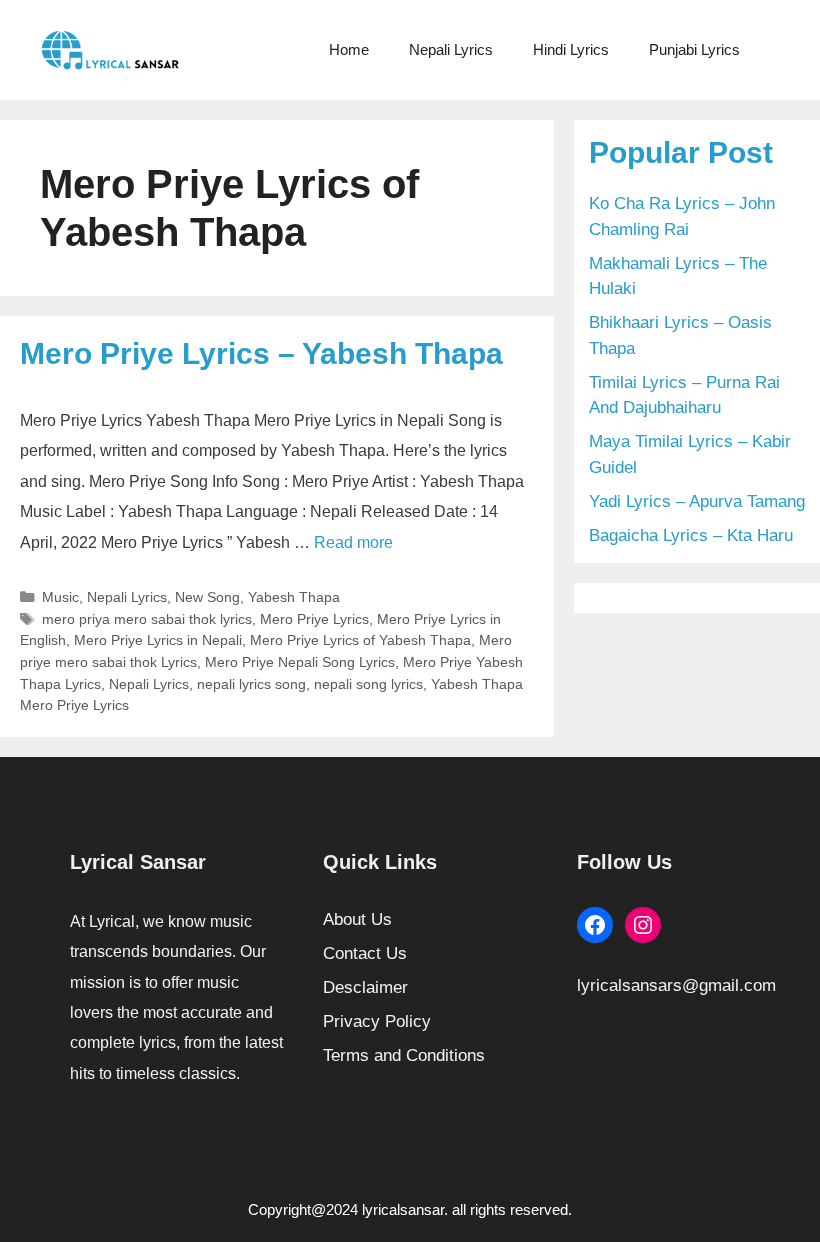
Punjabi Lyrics (694, 49)
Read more (353, 542)
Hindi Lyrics (571, 49)
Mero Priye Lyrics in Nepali (158, 640)
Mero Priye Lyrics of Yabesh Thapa (360, 640)
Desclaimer (365, 987)
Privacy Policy (377, 1021)
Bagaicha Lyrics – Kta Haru (691, 535)
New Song (207, 597)
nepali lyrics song (251, 684)
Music (60, 597)
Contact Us (365, 953)
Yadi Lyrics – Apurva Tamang (697, 501)
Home (349, 49)
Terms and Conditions (404, 1055)
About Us (357, 919)
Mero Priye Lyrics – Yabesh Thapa (261, 353)
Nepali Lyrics (451, 49)
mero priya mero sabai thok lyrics (147, 619)
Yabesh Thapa (294, 597)
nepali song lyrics (368, 684)
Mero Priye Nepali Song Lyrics (300, 662)
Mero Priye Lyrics (314, 619)
